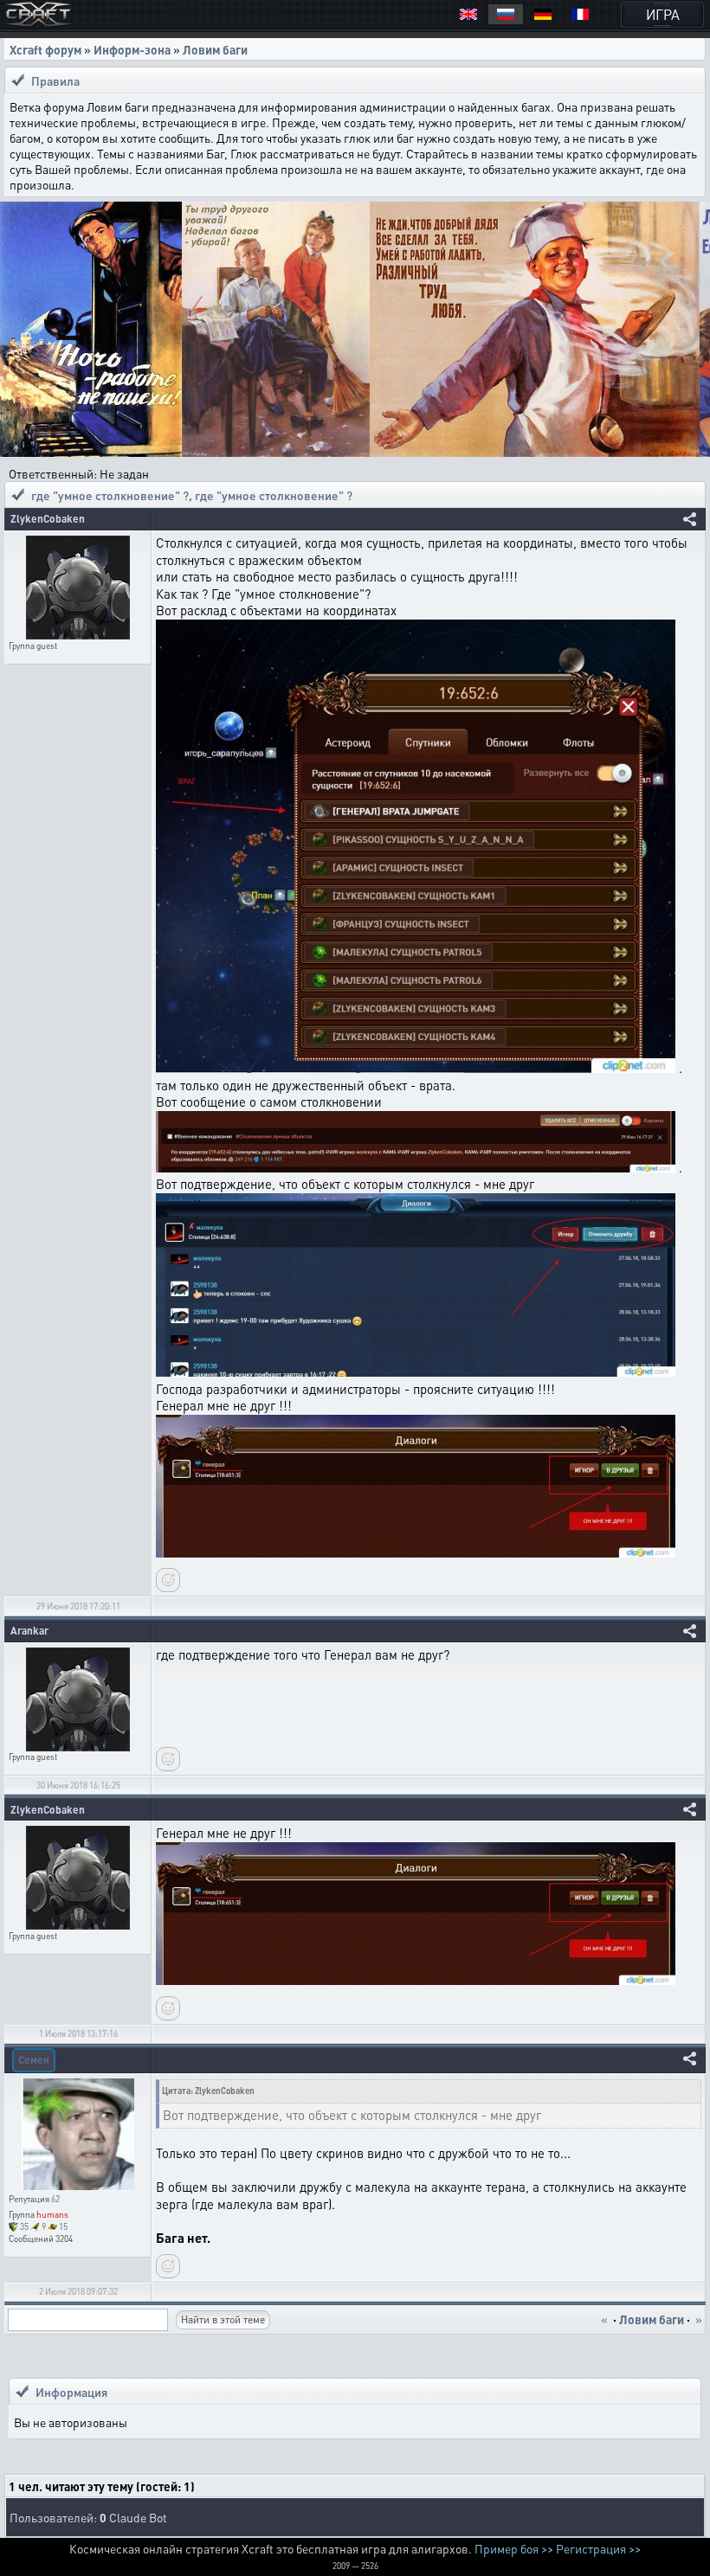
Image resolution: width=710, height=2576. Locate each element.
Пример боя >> (514, 2548)
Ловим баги (215, 49)
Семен (34, 2060)
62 (55, 2199)
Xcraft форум (45, 49)
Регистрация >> (598, 2548)
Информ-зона (132, 49)
